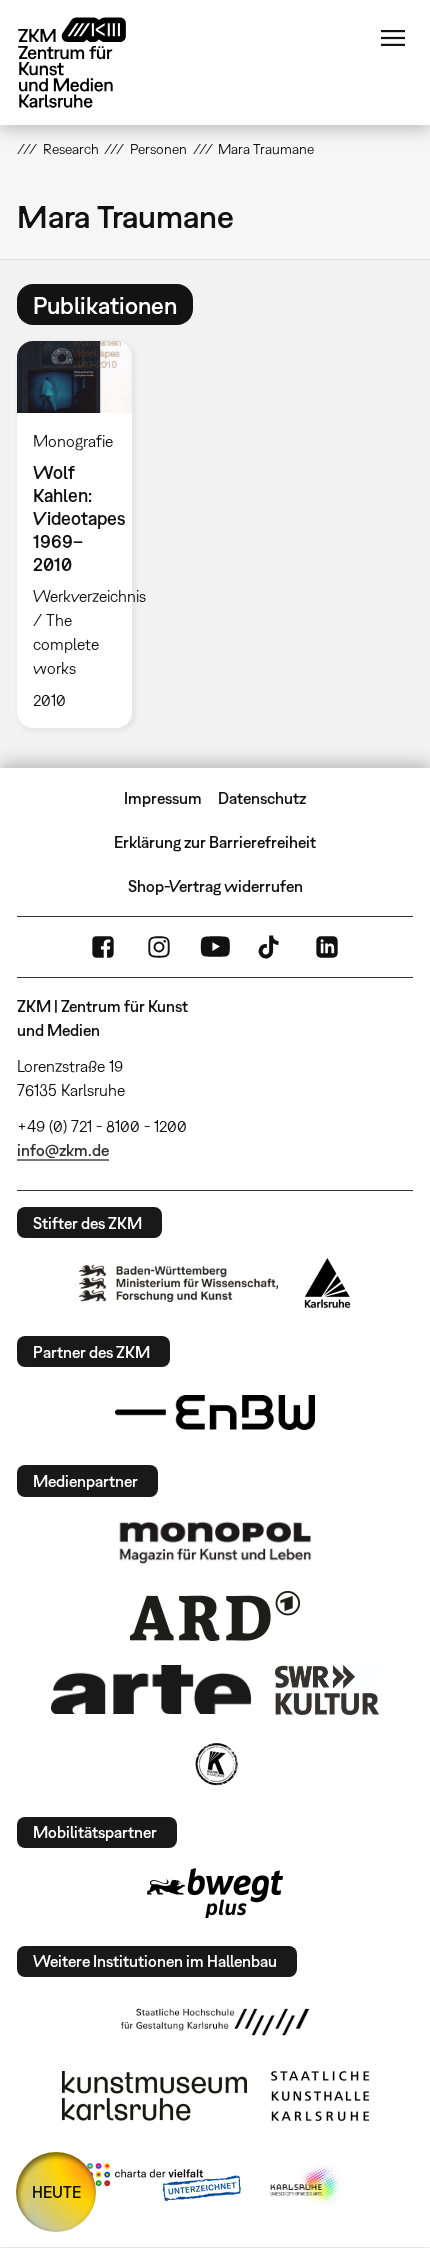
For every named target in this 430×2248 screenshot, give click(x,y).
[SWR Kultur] (327, 1690)
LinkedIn (327, 947)
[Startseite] (87, 62)
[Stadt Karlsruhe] (327, 1283)
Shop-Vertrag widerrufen (215, 886)
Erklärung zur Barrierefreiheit (215, 842)
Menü (393, 38)
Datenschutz (262, 798)
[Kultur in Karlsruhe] (215, 1764)
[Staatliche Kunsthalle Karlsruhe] (320, 2096)
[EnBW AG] (215, 1413)
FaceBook (103, 947)
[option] (82, 534)
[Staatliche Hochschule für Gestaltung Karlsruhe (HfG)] (215, 2022)
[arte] (151, 1689)
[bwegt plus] (215, 1893)
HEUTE (56, 2192)
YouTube (215, 947)
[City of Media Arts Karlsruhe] (306, 2186)
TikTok (271, 947)
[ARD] (215, 1616)
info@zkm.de (63, 1150)
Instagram (159, 947)
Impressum (163, 798)
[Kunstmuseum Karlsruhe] (154, 2096)
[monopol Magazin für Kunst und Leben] (215, 1541)
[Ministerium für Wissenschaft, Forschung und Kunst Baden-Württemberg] (179, 1283)
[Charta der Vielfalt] (163, 2186)
